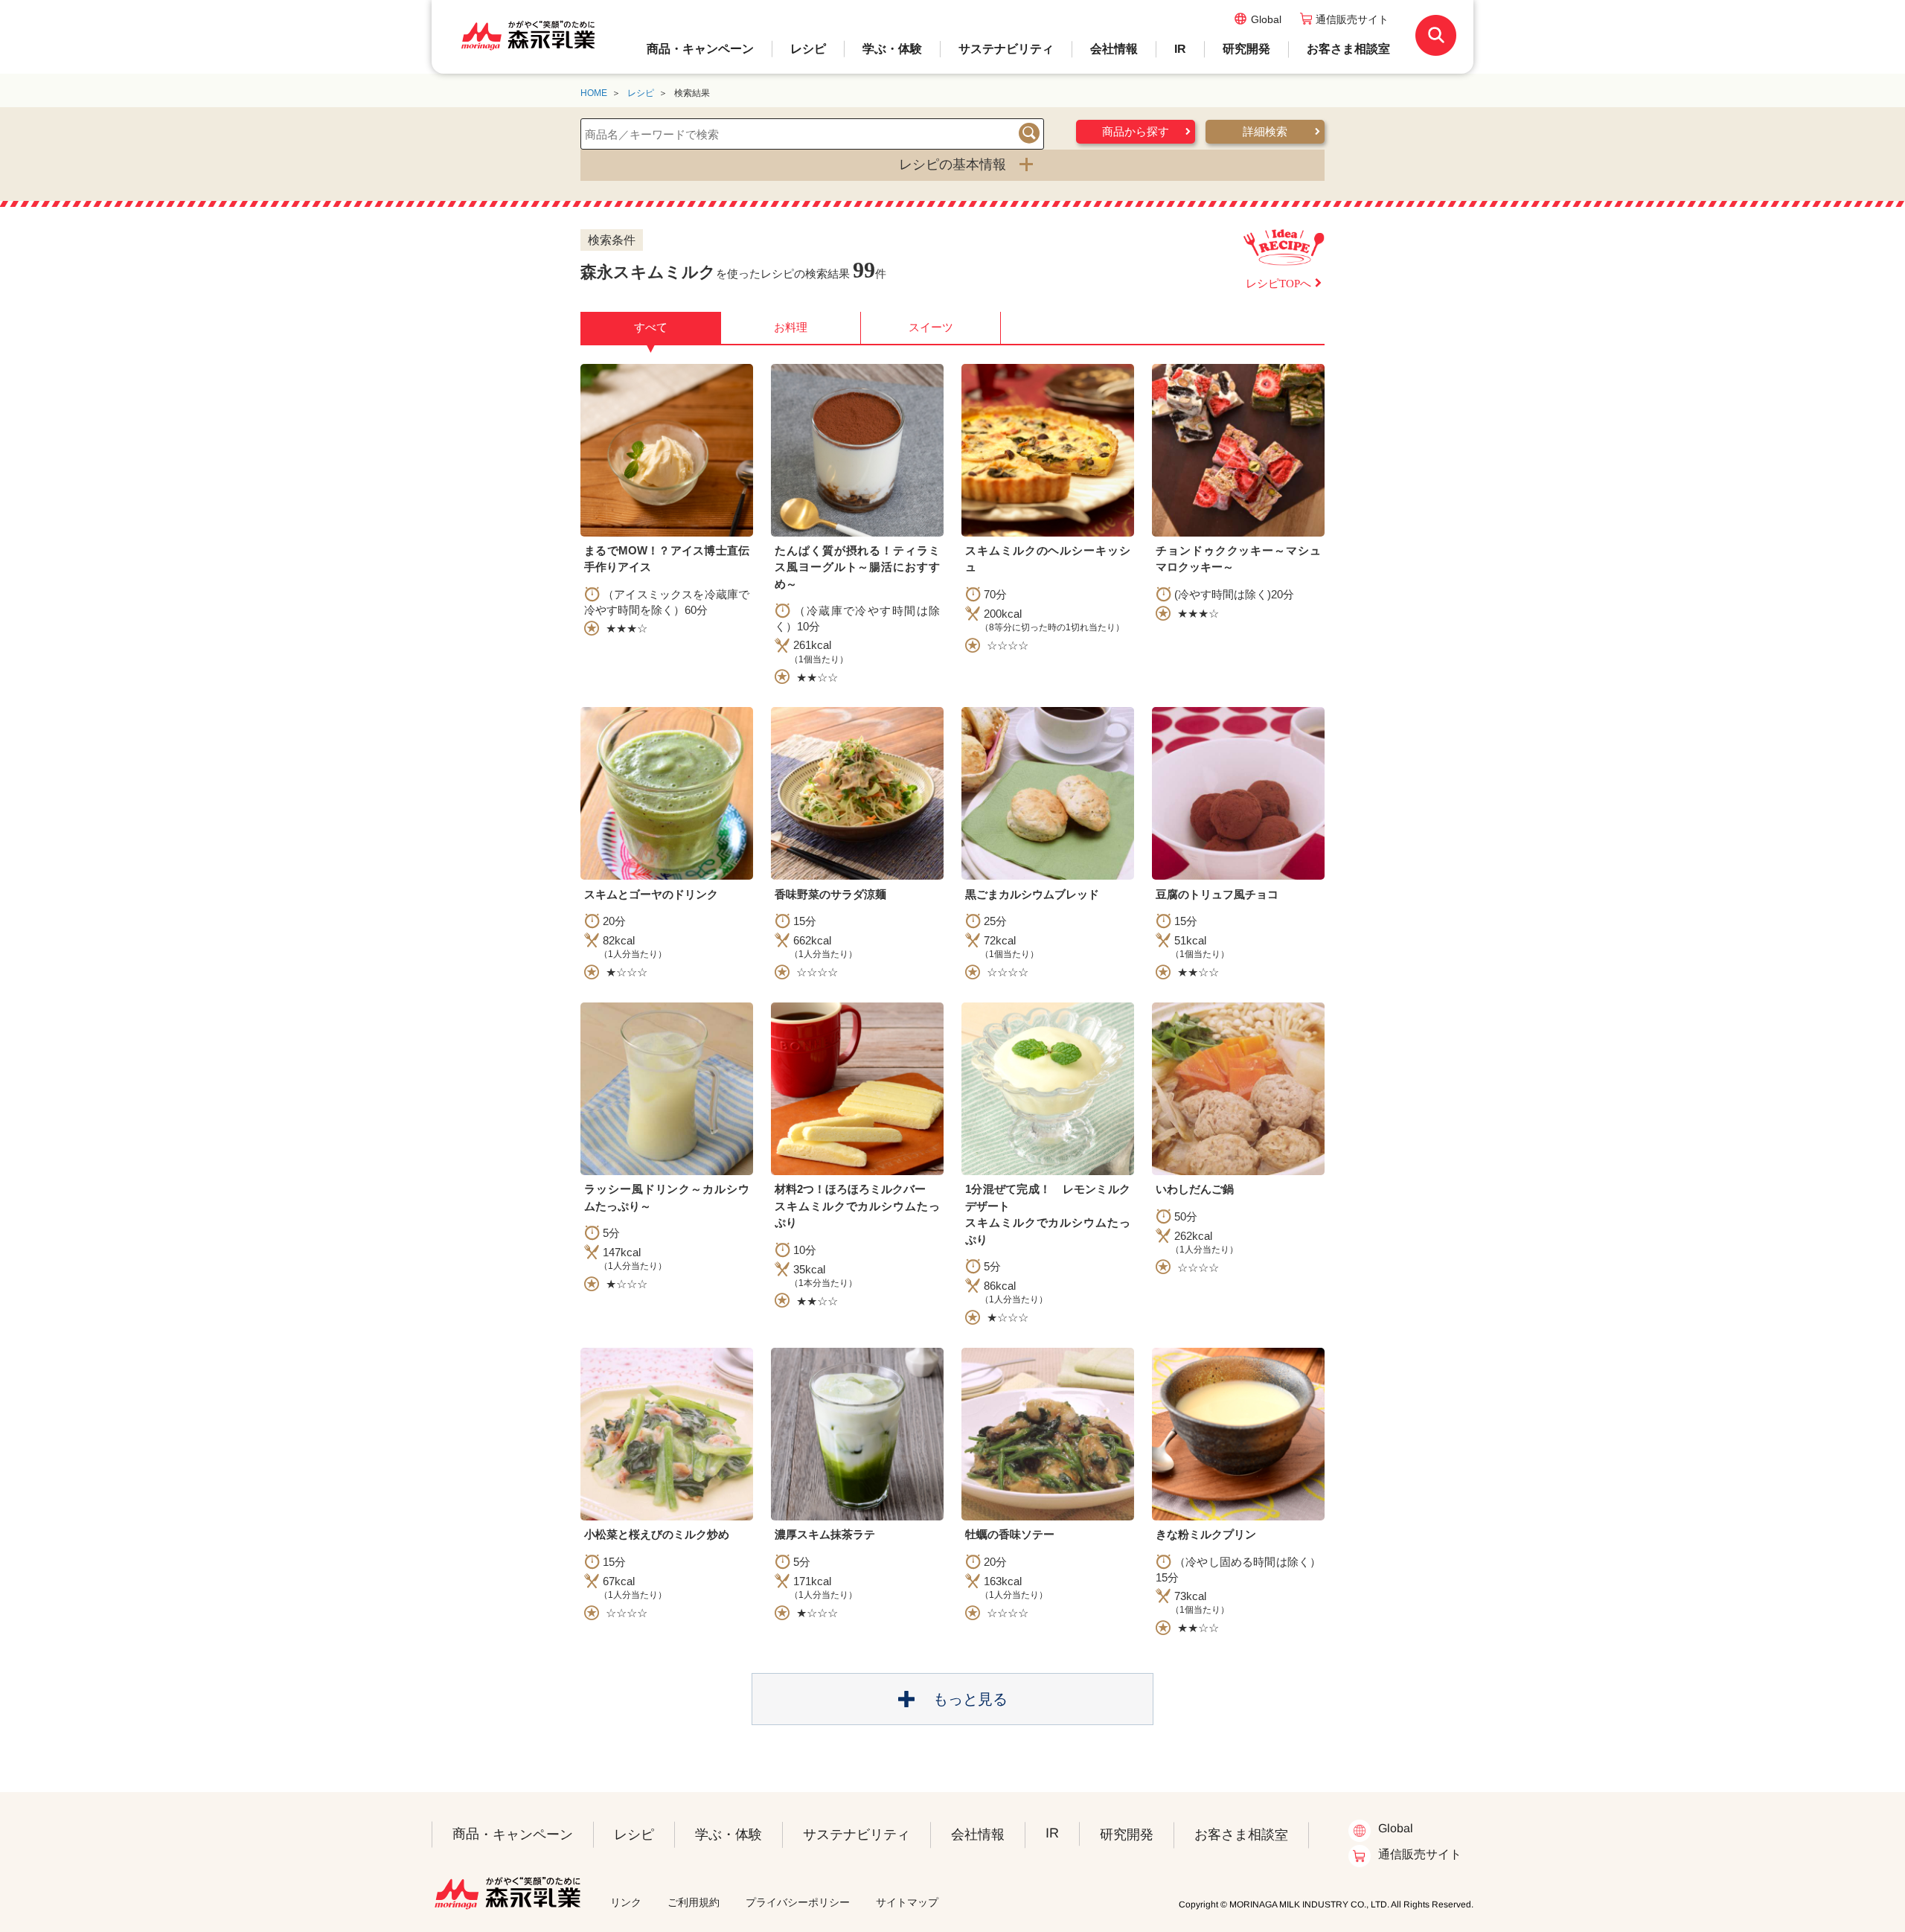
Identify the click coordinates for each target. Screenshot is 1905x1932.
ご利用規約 (694, 1902)
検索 (1029, 133)
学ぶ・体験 (892, 49)
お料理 (791, 327)
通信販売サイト (1352, 19)
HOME (594, 93)
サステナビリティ (1006, 49)
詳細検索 (1265, 132)
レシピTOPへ (1278, 284)
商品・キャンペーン (700, 49)
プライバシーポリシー (798, 1902)
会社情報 (1114, 49)
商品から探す (1136, 132)
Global (1266, 19)
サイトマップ (907, 1902)
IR (1180, 49)
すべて (651, 332)
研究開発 (1246, 49)
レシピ (808, 49)
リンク (626, 1902)
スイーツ (931, 327)
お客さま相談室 (1348, 49)
